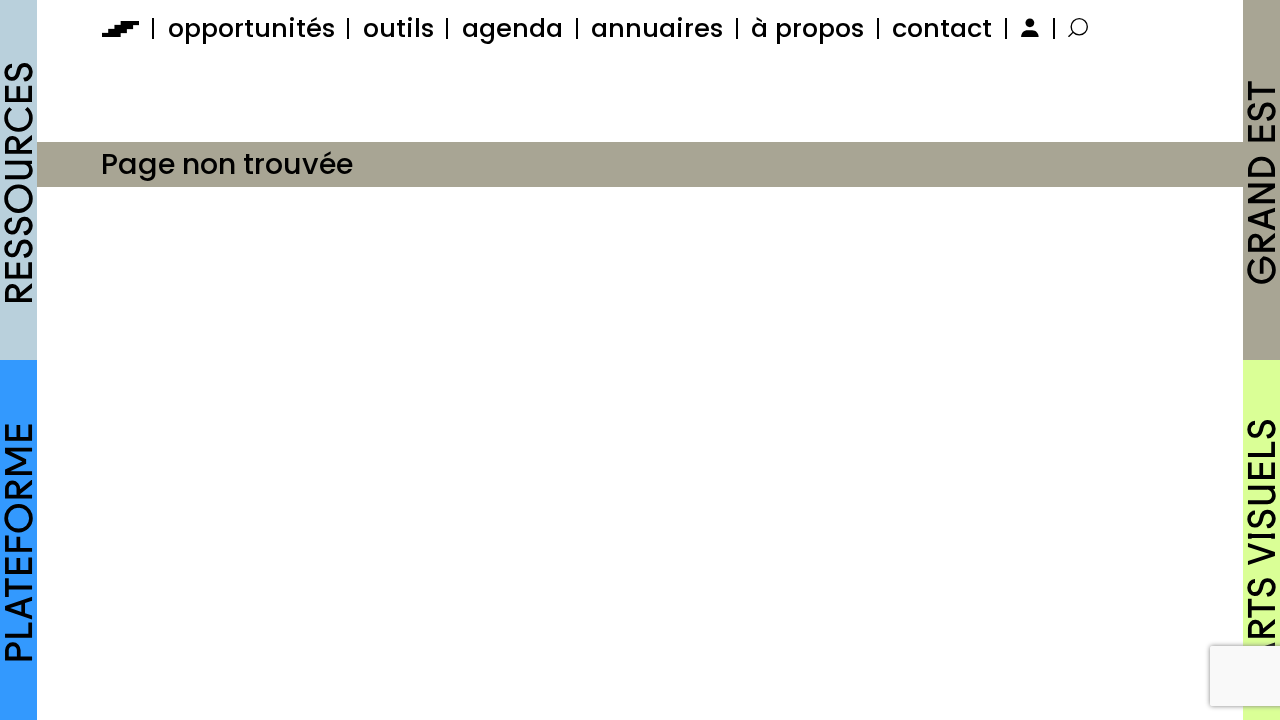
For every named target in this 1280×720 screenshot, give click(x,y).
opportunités (251, 28)
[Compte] (1027, 28)
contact (942, 28)
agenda (512, 28)
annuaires (657, 28)
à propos (807, 28)
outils (398, 28)
